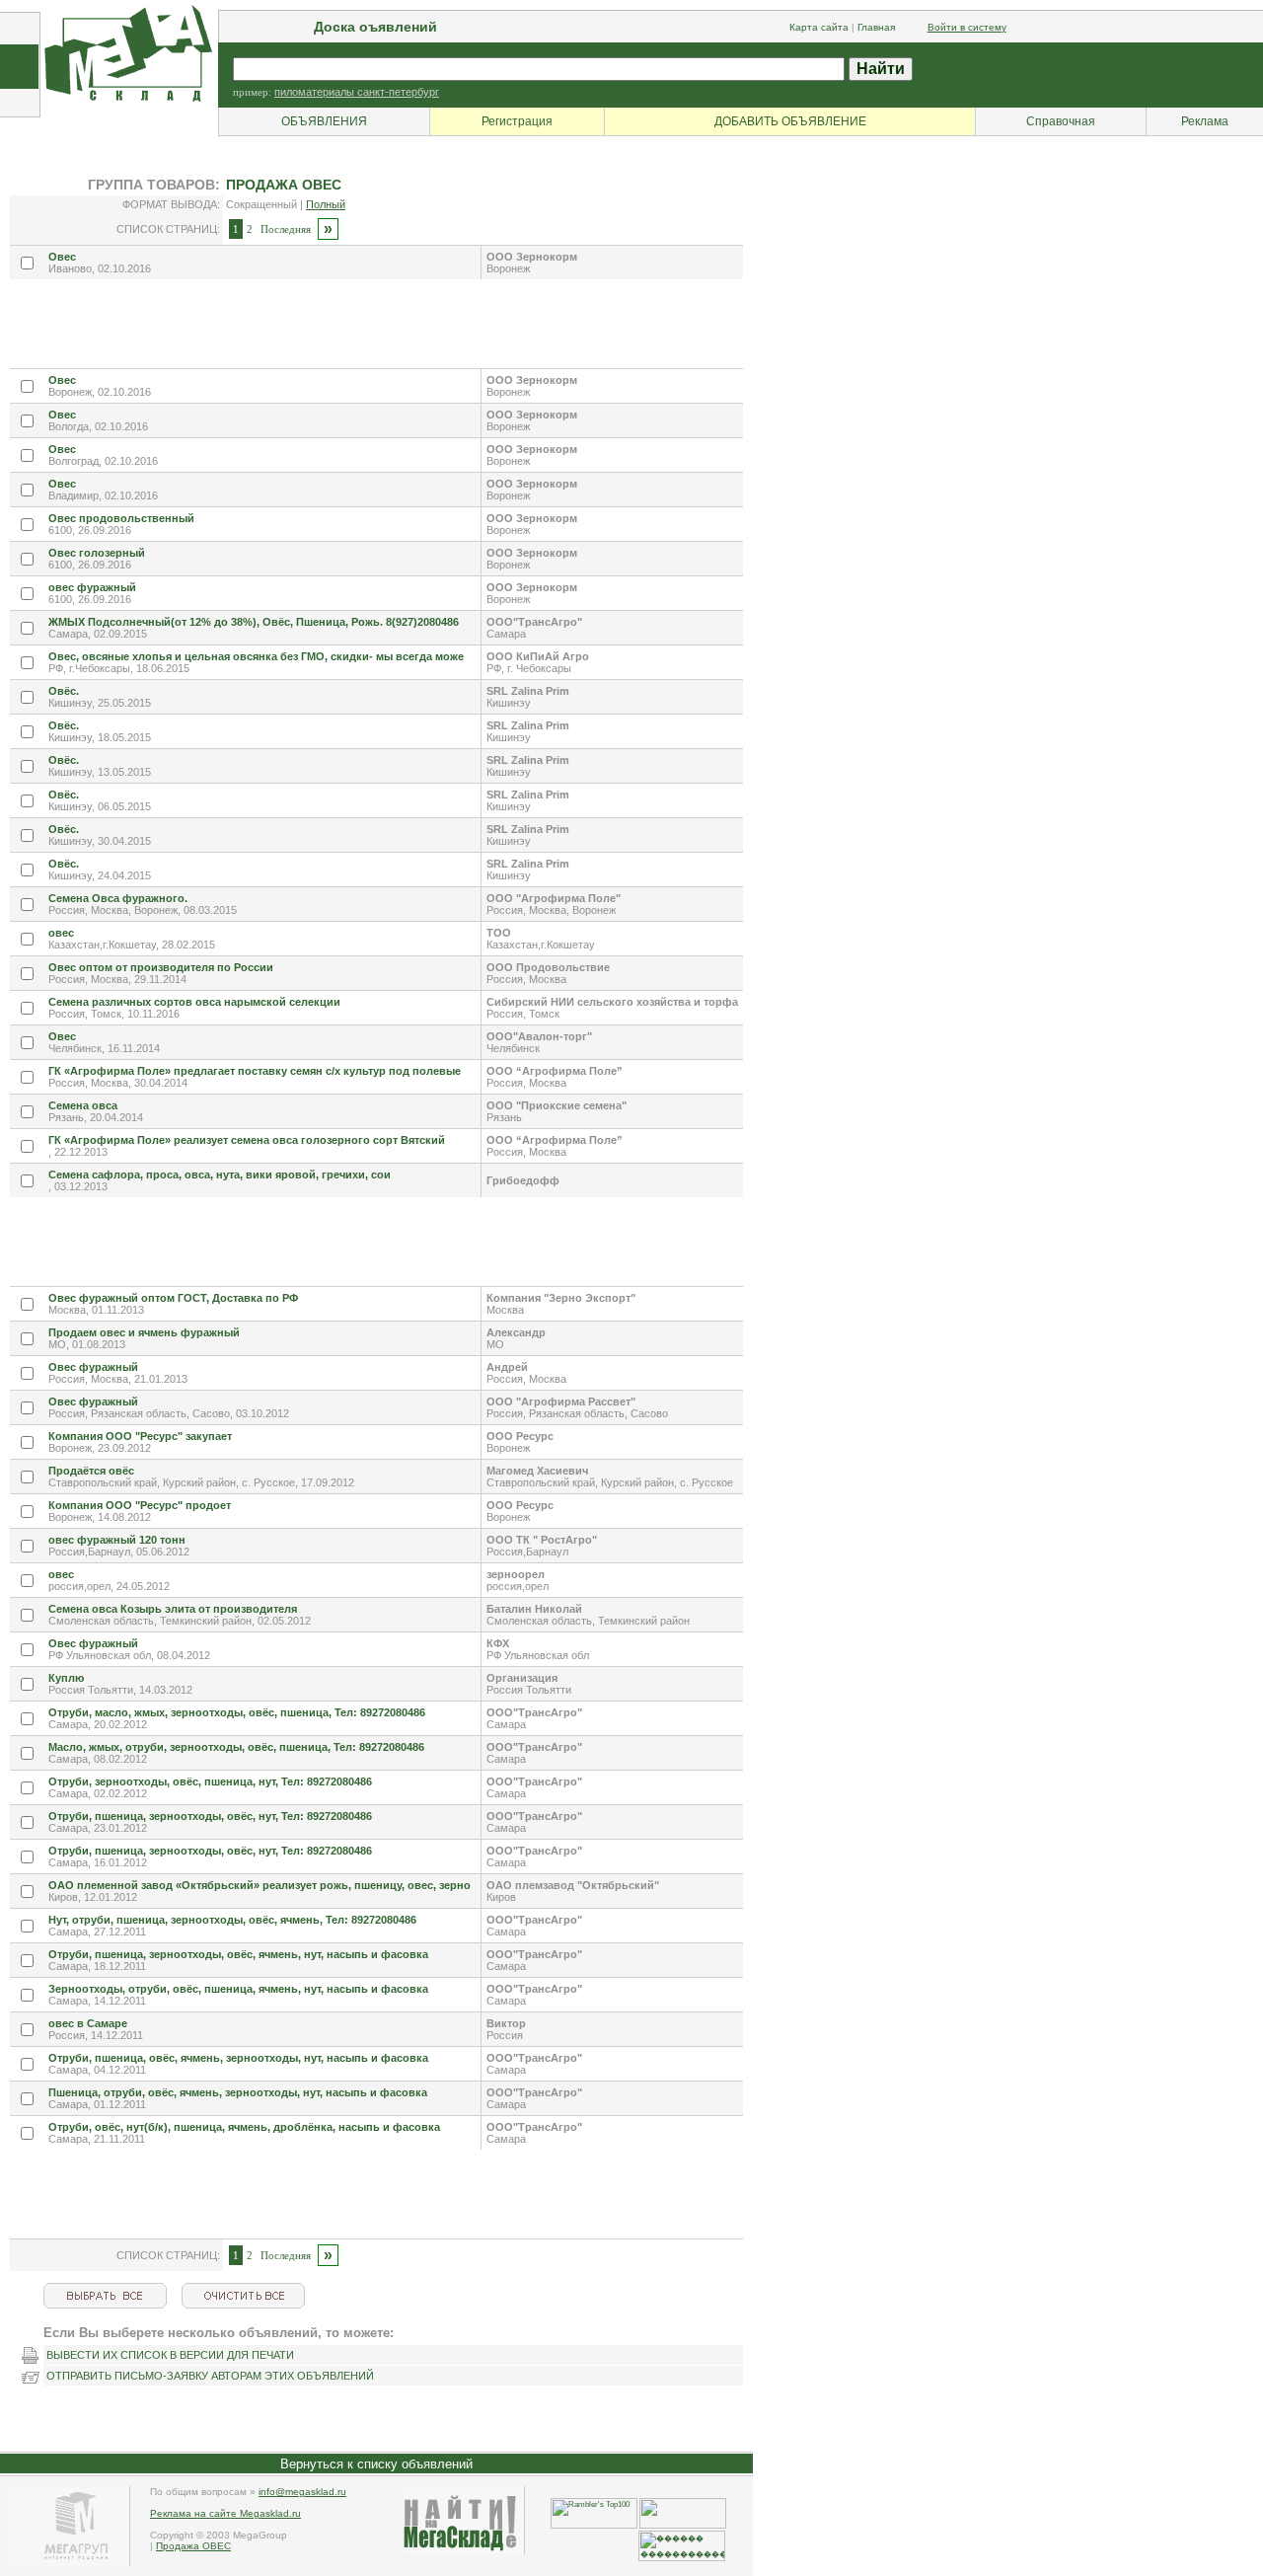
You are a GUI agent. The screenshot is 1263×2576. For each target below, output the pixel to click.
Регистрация (517, 121)
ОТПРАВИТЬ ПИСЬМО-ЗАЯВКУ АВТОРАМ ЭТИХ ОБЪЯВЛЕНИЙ (210, 2376)
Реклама (1205, 121)
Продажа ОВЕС (193, 2546)
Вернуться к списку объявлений (376, 2464)
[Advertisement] (369, 324)
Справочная (1061, 121)
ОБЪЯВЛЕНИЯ (324, 121)
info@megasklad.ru (302, 2492)
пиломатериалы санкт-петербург (357, 92)
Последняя (286, 229)
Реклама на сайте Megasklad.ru (225, 2513)
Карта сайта (819, 27)
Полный (326, 204)
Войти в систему (967, 27)
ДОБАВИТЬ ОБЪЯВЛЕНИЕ (790, 121)
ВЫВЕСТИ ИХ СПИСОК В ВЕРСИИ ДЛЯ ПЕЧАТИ (170, 2355)
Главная (876, 27)
